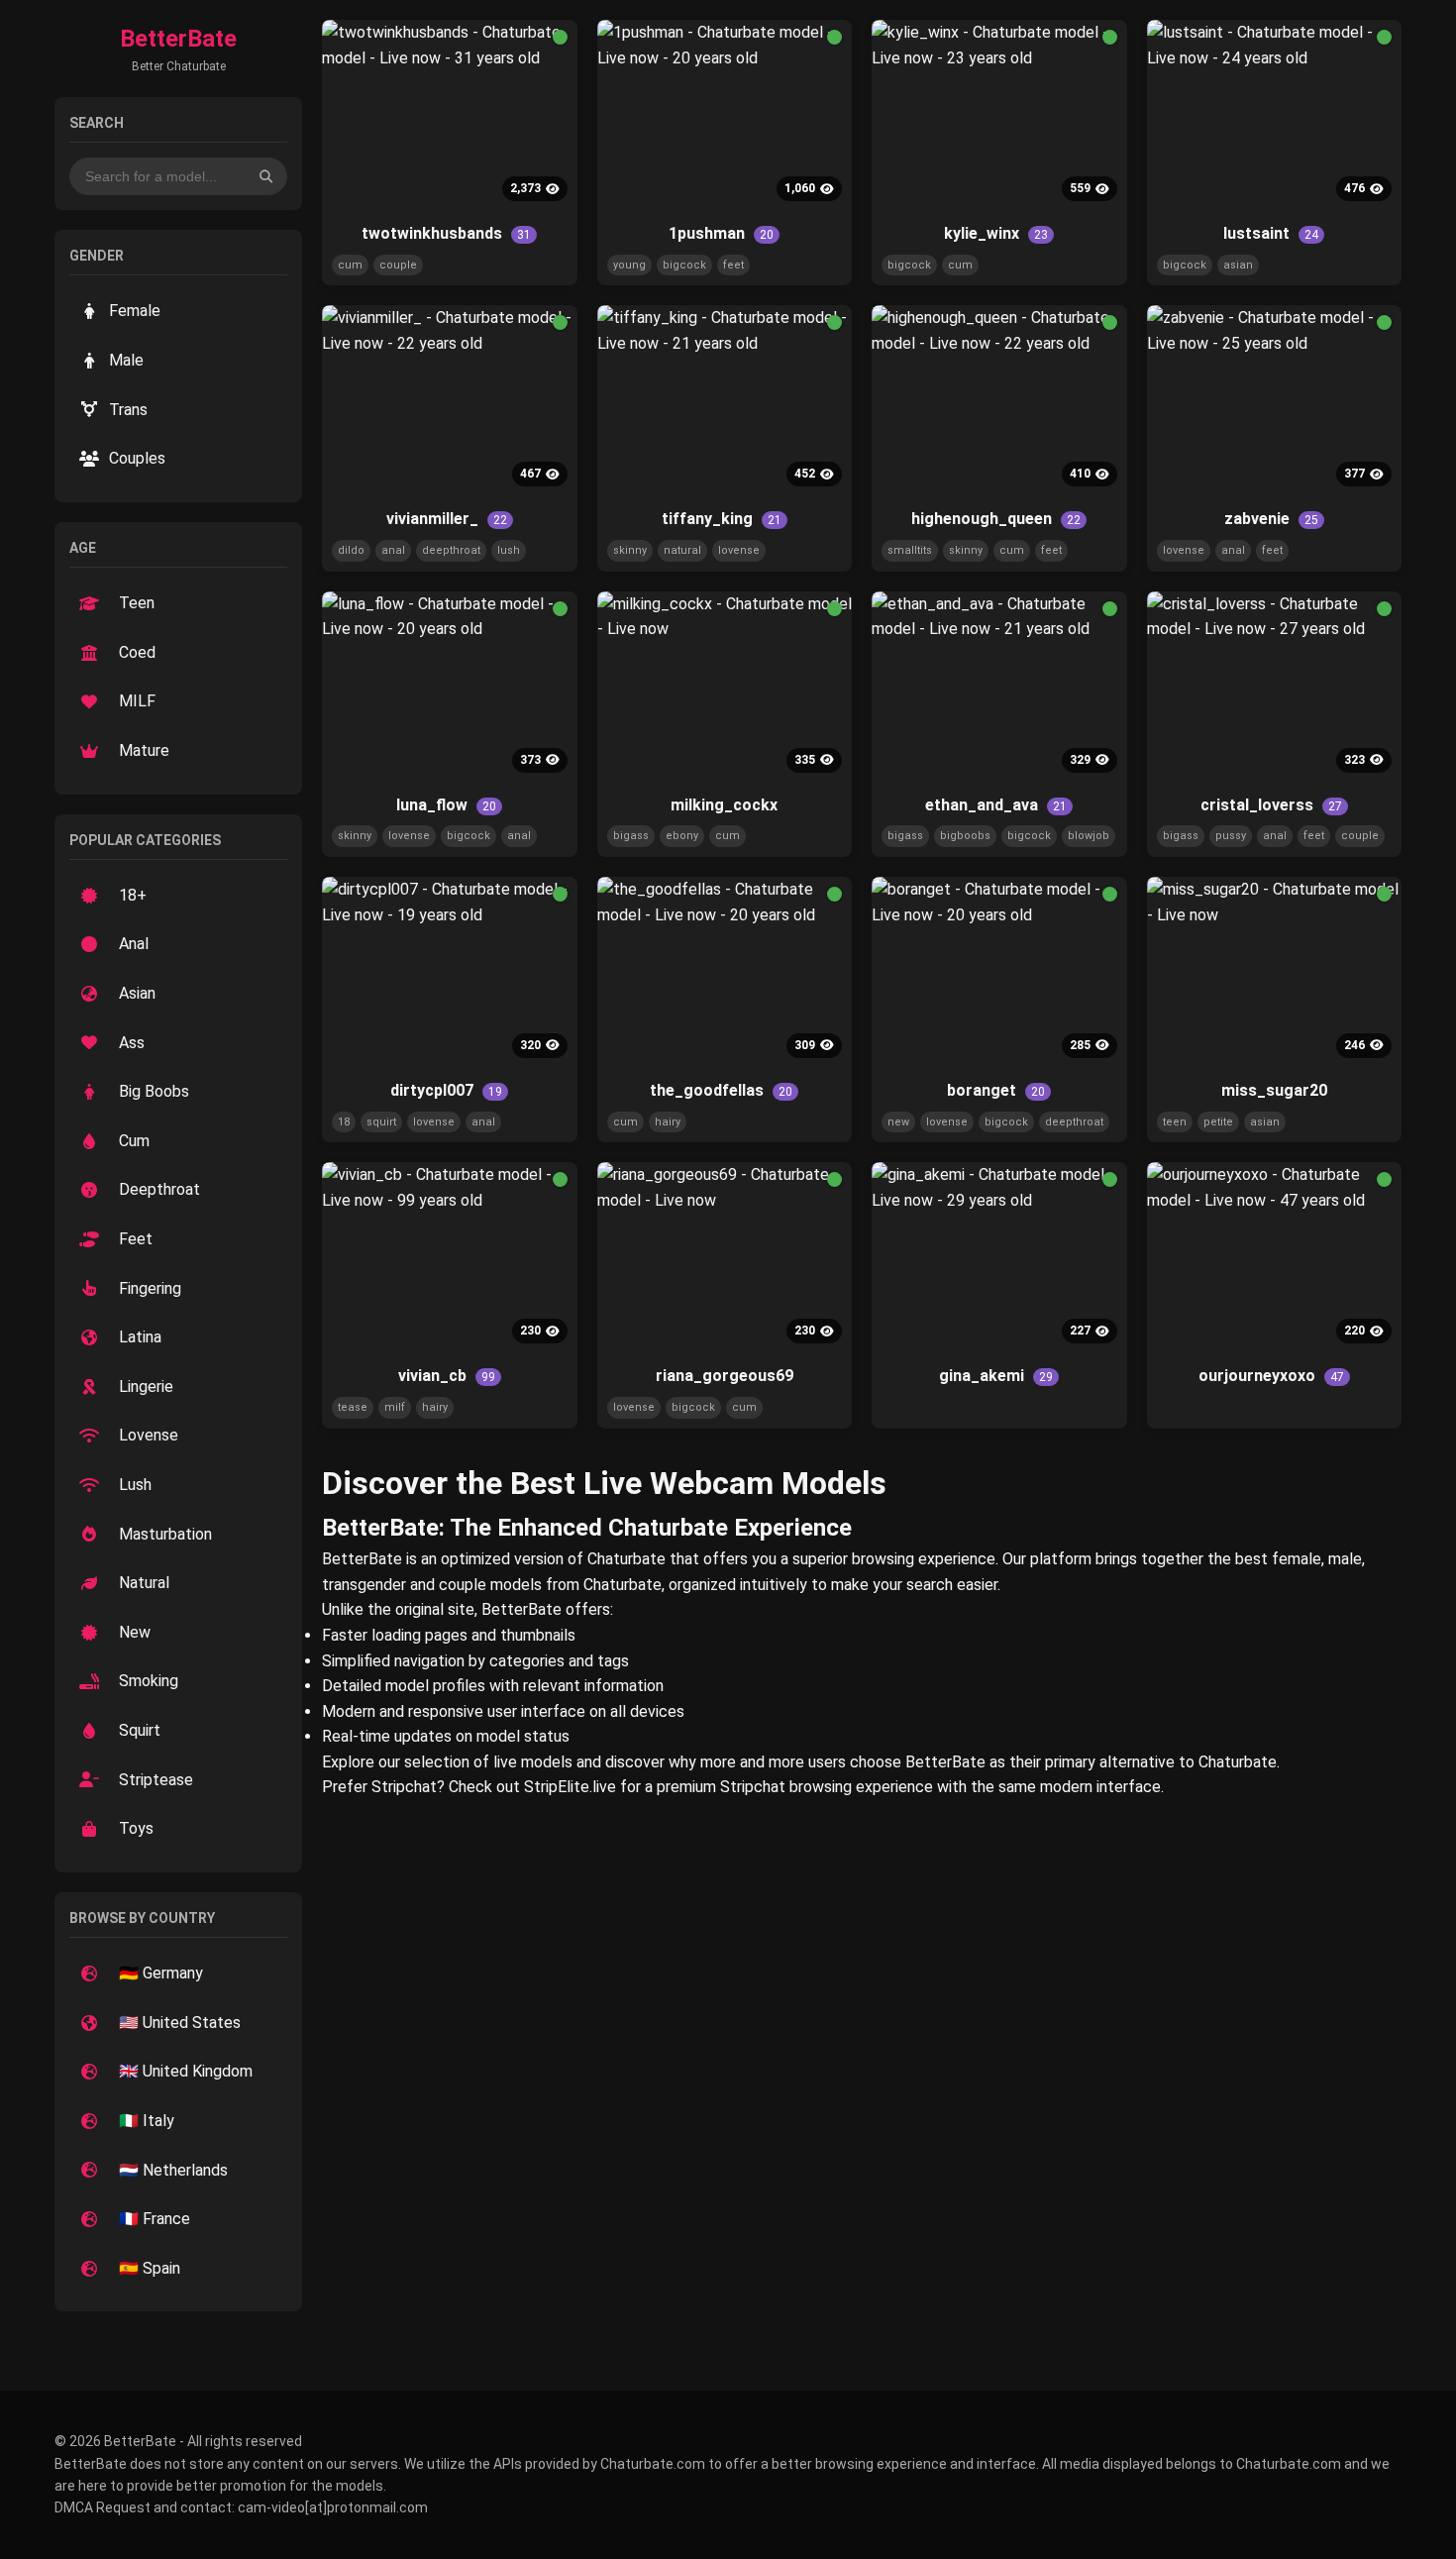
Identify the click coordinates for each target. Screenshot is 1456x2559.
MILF (137, 701)
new (898, 1122)
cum (350, 265)
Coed (137, 652)
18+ (133, 895)
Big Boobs (154, 1091)
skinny (630, 550)
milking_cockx (724, 805)
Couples (137, 458)
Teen (137, 603)
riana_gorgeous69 (725, 1376)
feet (733, 265)
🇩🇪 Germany (161, 1973)
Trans (128, 410)
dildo (351, 550)
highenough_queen (996, 519)
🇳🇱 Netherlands (173, 2170)
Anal (134, 944)
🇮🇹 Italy (147, 2121)
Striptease (156, 1780)
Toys (136, 1828)
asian (1238, 265)
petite (1218, 1122)
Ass (132, 1043)
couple (398, 265)
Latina (140, 1337)
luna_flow (446, 805)
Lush (135, 1485)
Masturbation (165, 1534)
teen (1175, 1122)
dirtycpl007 (446, 1090)
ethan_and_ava (996, 805)
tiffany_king (722, 519)
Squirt (140, 1730)
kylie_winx (996, 233)
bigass (631, 836)
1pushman (721, 233)
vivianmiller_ (447, 519)
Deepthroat (159, 1189)
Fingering (150, 1288)
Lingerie (146, 1386)
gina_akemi (996, 1376)
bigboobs (965, 836)
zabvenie (1271, 519)
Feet (136, 1239)
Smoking (149, 1681)
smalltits (910, 550)
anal (393, 550)
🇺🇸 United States (180, 2023)
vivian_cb (447, 1376)
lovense (739, 550)
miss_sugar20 (1274, 1090)
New (135, 1632)
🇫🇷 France (155, 2219)
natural (682, 550)
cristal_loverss (1271, 805)
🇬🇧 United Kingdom (186, 2071)
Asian (137, 993)
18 (344, 1122)
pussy (1231, 836)
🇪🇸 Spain (150, 2268)
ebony (682, 836)
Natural (144, 1583)
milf (395, 1407)
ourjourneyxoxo (1271, 1376)
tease (353, 1407)
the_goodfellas (721, 1090)
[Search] (266, 176)
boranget (996, 1090)
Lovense (149, 1435)
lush (509, 550)
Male (126, 360)
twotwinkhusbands (446, 233)
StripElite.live (570, 1787)
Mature (144, 750)
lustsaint (1271, 233)
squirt (381, 1122)
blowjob (1089, 836)
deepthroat (451, 550)
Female (135, 311)
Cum (134, 1141)
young (629, 265)
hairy (668, 1122)
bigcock (684, 265)
